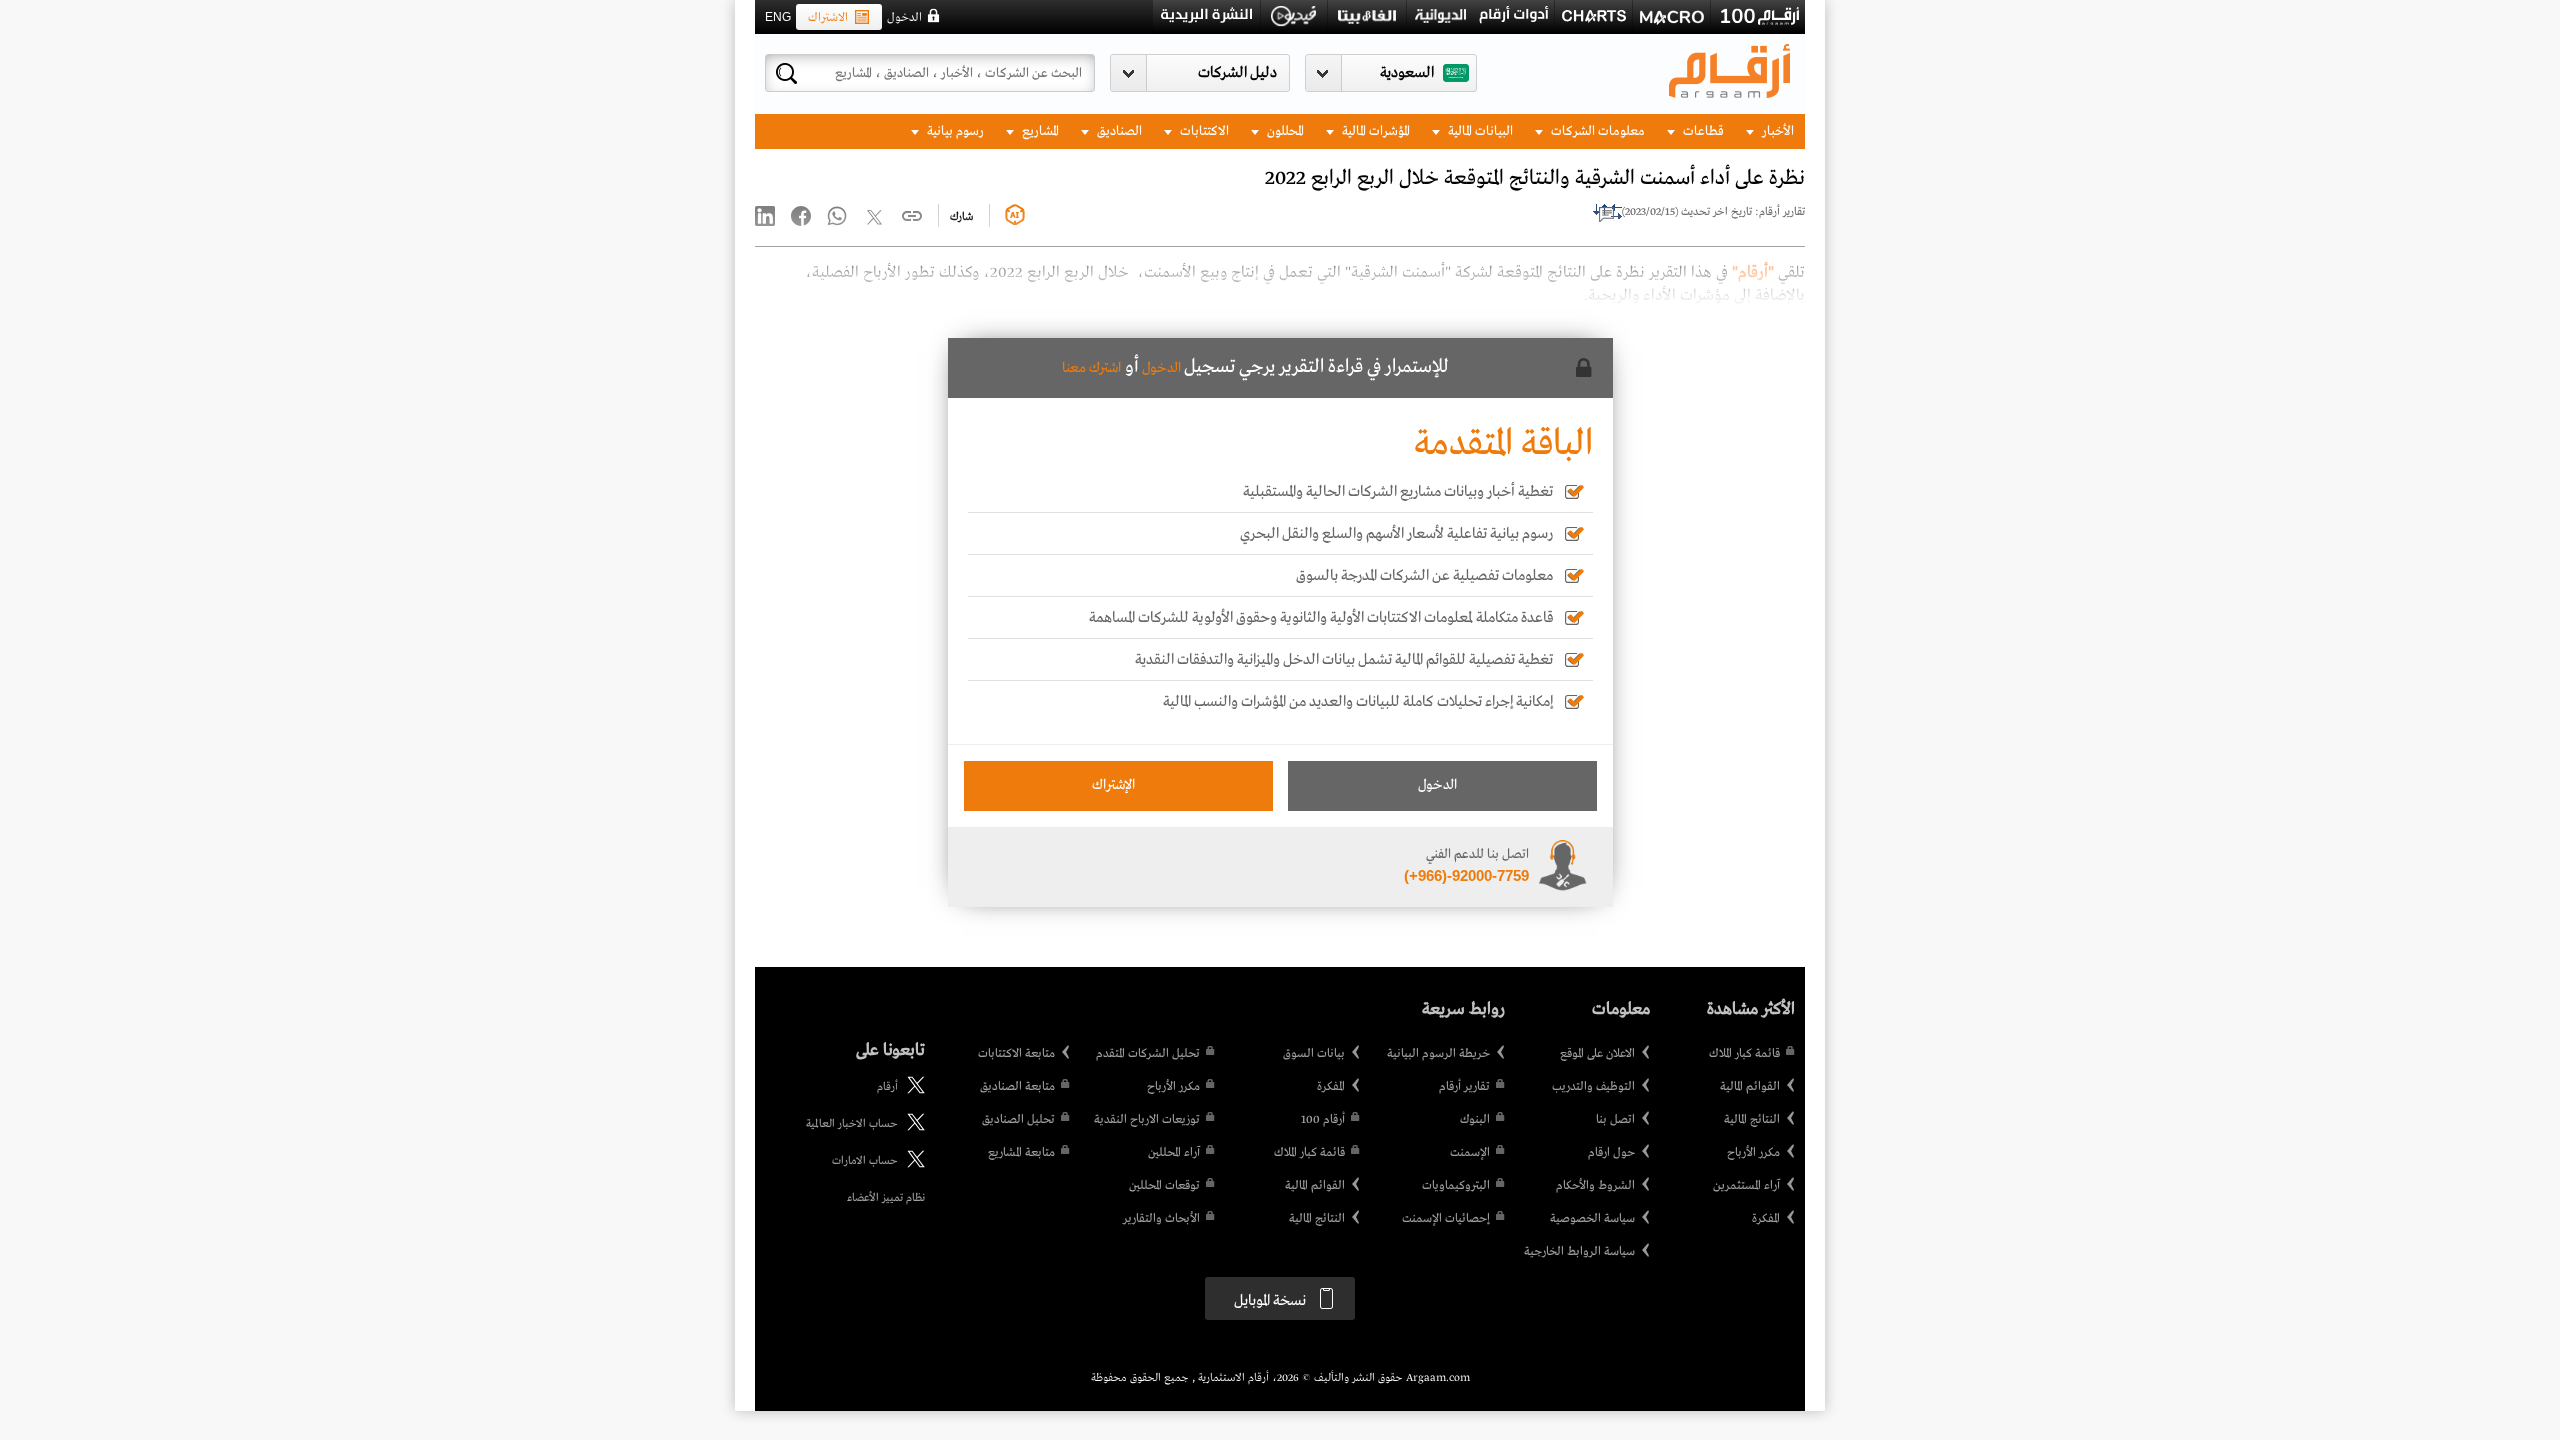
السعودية (1407, 73)
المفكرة (1766, 1219)
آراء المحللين (1174, 1153)
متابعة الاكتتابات (1016, 1054)
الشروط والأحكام (1595, 1186)
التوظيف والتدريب (1593, 1087)
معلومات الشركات (1596, 131)
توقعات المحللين (1164, 1186)
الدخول (904, 18)
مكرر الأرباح (1753, 1153)
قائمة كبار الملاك (1744, 1054)
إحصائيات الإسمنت (1446, 1219)
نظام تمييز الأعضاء (886, 1198)
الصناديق (1118, 131)
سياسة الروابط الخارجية (1579, 1252)
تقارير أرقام (1464, 1087)
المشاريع (1039, 131)
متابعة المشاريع (1021, 1153)
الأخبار (1776, 131)
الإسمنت (1470, 1153)
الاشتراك (828, 18)
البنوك (1475, 1120)
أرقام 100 (1323, 1120)
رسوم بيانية (954, 131)
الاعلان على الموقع (1597, 1054)
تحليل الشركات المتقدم (1148, 1054)
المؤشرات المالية (1374, 131)
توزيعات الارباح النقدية (1147, 1120)
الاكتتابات (1203, 131)
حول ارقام (1611, 1153)
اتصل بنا (1615, 1120)
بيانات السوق (1314, 1054)
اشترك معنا (1091, 368)
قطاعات (1702, 131)
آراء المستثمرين (1746, 1186)
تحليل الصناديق (1018, 1120)
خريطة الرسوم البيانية (1438, 1054)
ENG (778, 17)
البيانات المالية (1479, 131)
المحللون (1284, 131)
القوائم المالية (1750, 1087)
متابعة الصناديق (1017, 1087)
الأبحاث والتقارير (1161, 1219)
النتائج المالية (1752, 1120)
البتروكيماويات (1456, 1186)
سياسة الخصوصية (1592, 1219)
